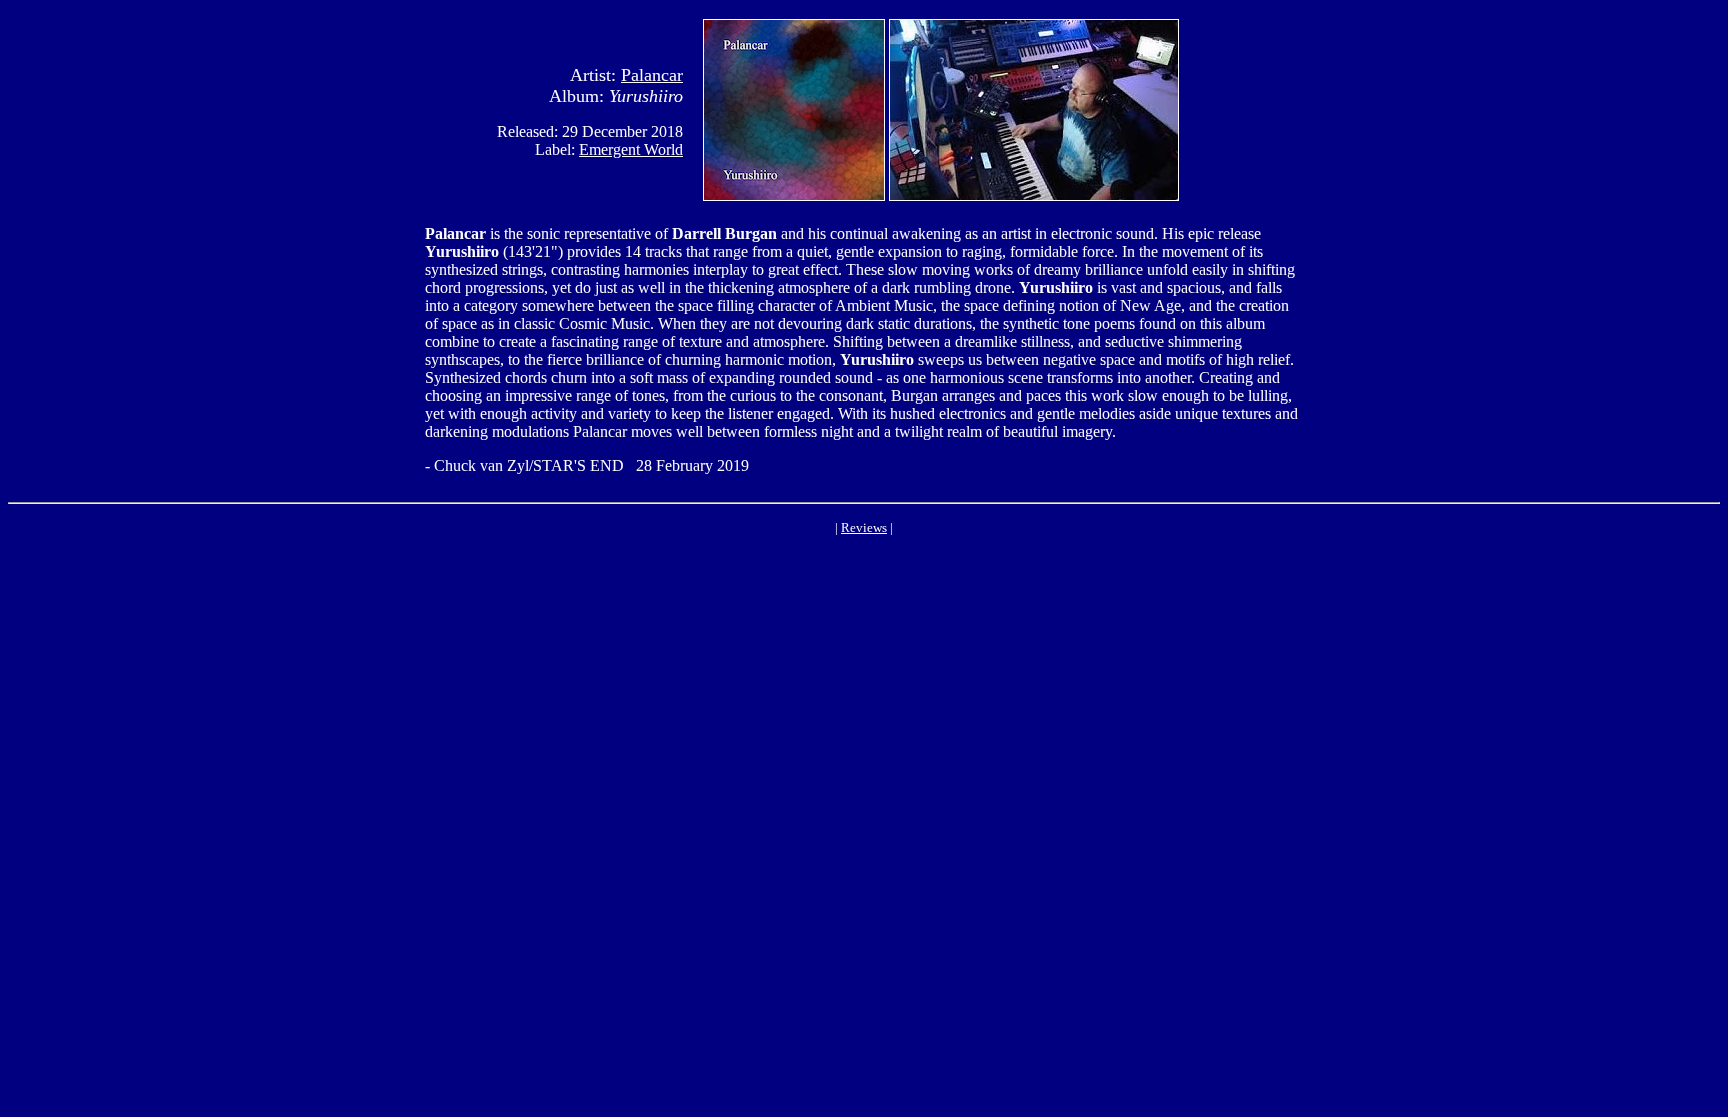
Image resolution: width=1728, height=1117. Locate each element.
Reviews (864, 527)
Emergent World (631, 149)
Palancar (652, 75)
